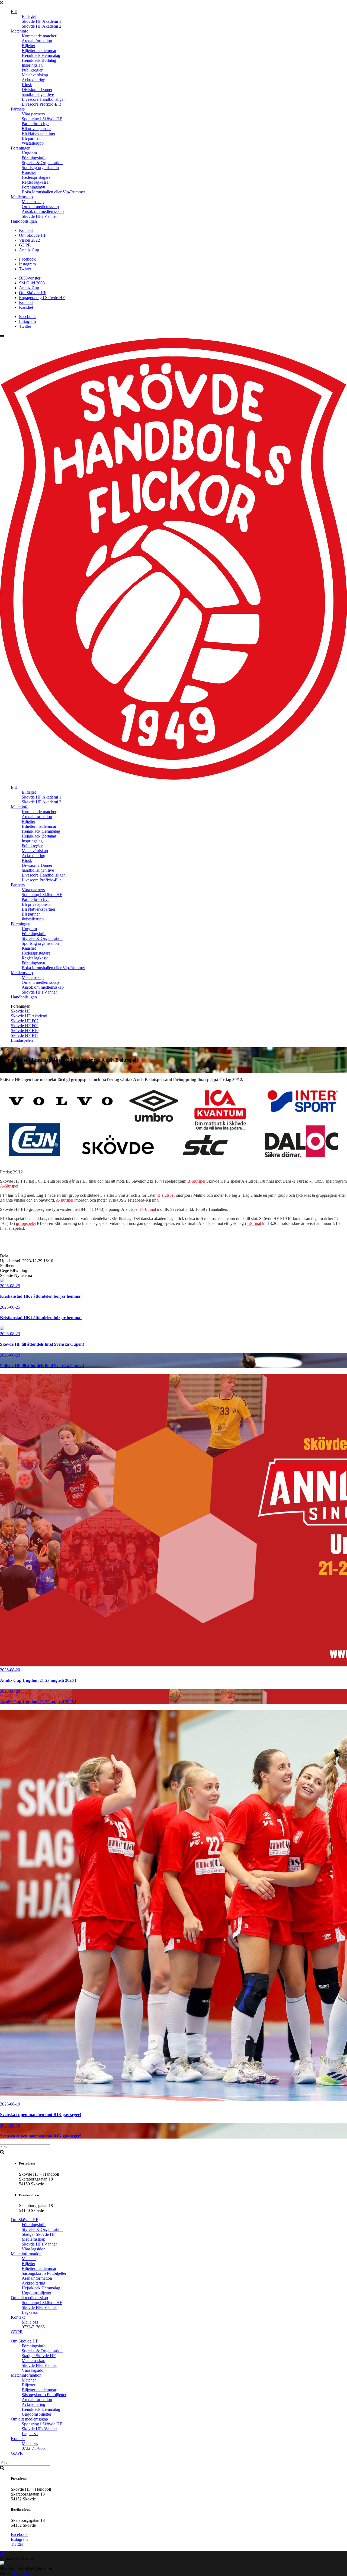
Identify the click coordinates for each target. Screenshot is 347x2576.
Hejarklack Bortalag (39, 60)
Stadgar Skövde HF (39, 2234)
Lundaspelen (22, 1040)
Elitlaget (29, 16)
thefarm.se (22, 2573)
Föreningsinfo (34, 158)
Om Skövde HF (33, 235)
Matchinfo (20, 31)
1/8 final (254, 1223)
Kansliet (29, 172)
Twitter (25, 269)
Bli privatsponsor (36, 129)
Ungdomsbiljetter (36, 2293)
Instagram (27, 264)
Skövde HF (21, 1011)
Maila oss (30, 2322)
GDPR (25, 245)
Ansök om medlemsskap (43, 211)
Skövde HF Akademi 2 (41, 26)
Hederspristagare (36, 177)
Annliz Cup (29, 250)
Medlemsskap (33, 2239)
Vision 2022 (29, 240)
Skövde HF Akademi (29, 1016)
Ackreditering (33, 80)
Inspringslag (32, 65)
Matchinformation (26, 2254)
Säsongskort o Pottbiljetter (44, 2273)
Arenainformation (37, 41)
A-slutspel (65, 1200)
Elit (14, 12)
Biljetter (28, 46)
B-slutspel (166, 1195)
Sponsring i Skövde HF (42, 119)
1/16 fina (147, 1209)
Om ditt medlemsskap (40, 207)
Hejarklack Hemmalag (41, 55)
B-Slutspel (196, 1181)
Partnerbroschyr (35, 124)
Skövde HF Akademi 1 (41, 21)
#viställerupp (33, 143)
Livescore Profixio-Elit (41, 104)
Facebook (27, 259)
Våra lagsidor (33, 2249)
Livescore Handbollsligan (44, 99)
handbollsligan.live (38, 94)
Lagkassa (30, 2312)
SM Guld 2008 (32, 283)
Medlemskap (22, 197)
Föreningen (21, 148)
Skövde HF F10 (25, 1031)
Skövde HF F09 (25, 1026)
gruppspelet (26, 1223)
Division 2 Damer (37, 90)
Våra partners (33, 114)
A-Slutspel (9, 1186)
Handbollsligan (24, 221)
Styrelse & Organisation (42, 163)
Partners (18, 109)
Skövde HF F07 (25, 1021)
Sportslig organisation (40, 168)
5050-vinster (30, 278)
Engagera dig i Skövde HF (42, 298)
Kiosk (27, 85)
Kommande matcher (39, 36)
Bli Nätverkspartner (38, 133)
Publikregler (32, 70)
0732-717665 (33, 2327)
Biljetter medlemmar (39, 51)
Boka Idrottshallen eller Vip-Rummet (53, 192)
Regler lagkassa (35, 182)
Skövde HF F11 (25, 1035)
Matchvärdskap (35, 75)
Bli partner (31, 138)
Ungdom (29, 153)
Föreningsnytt (33, 187)
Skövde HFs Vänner (39, 216)
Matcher (29, 2259)
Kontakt (26, 230)
